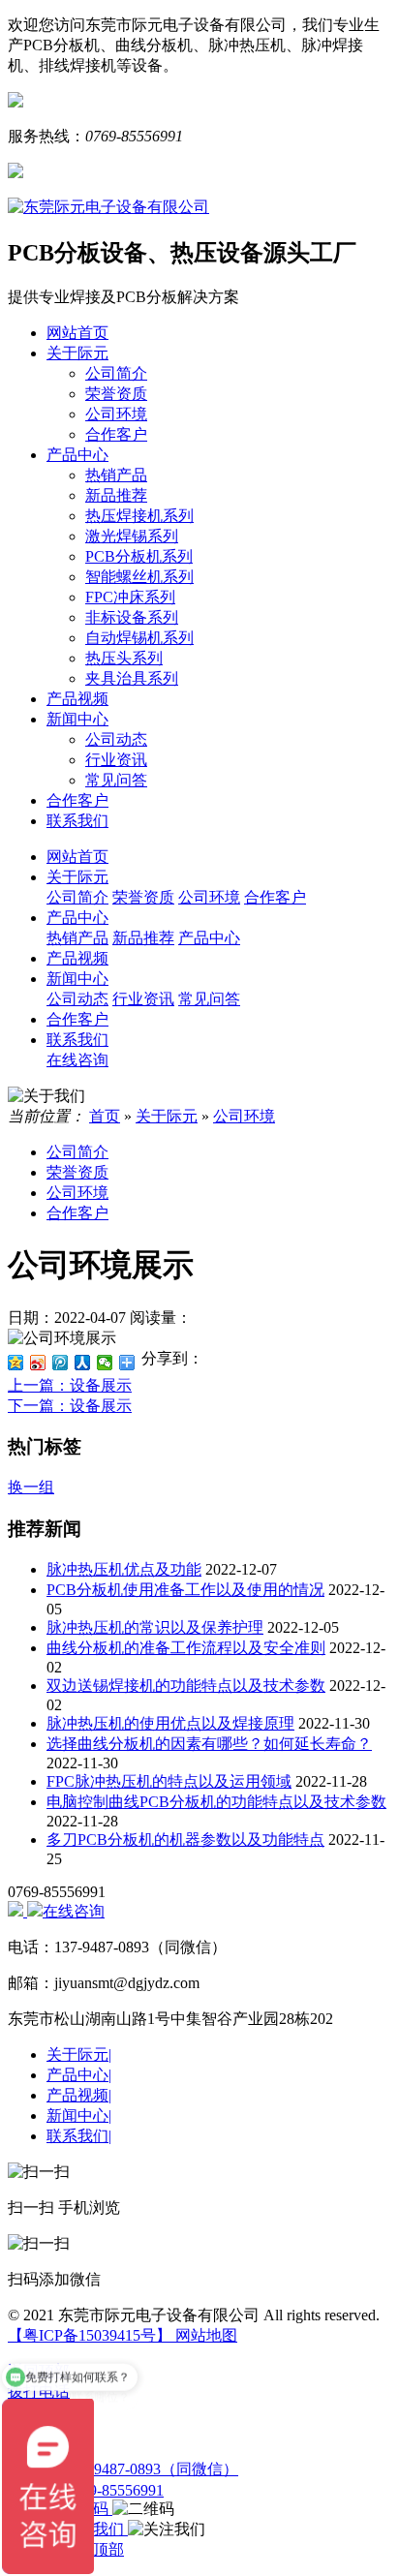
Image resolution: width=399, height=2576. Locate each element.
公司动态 (116, 739)
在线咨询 (74, 1911)
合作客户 (116, 434)
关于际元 (77, 353)
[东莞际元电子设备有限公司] (108, 207)
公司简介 (116, 373)
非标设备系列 (132, 617)
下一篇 (70, 1406)
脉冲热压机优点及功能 (124, 1569)
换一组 (31, 1487)
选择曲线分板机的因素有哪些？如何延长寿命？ (209, 1744)
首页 (105, 1116)
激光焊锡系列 (132, 536)
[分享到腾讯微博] (61, 1363)
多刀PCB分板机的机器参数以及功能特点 (185, 1840)
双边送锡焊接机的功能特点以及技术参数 (186, 1686)
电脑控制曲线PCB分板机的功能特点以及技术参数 (216, 1802)
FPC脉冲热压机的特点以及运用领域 (169, 1781)
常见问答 (116, 780)
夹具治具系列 (132, 678)
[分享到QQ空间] (16, 1363)
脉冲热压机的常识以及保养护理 (155, 1627)
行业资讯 (116, 760)
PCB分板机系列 (139, 556)
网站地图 (204, 2335)
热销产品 (116, 475)
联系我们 (77, 821)
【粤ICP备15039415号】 (90, 2335)
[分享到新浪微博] (38, 1363)
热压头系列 (124, 658)
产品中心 (77, 455)
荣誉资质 (116, 394)
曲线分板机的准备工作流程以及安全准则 (186, 1648)
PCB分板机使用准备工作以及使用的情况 (185, 1590)
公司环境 (116, 414)
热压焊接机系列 (139, 516)
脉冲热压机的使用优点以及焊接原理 (170, 1723)
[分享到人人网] (83, 1363)
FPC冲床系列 (130, 597)
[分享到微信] (105, 1363)
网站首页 (77, 333)
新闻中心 (77, 719)
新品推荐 (116, 495)
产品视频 (77, 699)
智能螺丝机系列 (139, 577)
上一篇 (70, 1385)
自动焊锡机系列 (139, 638)
